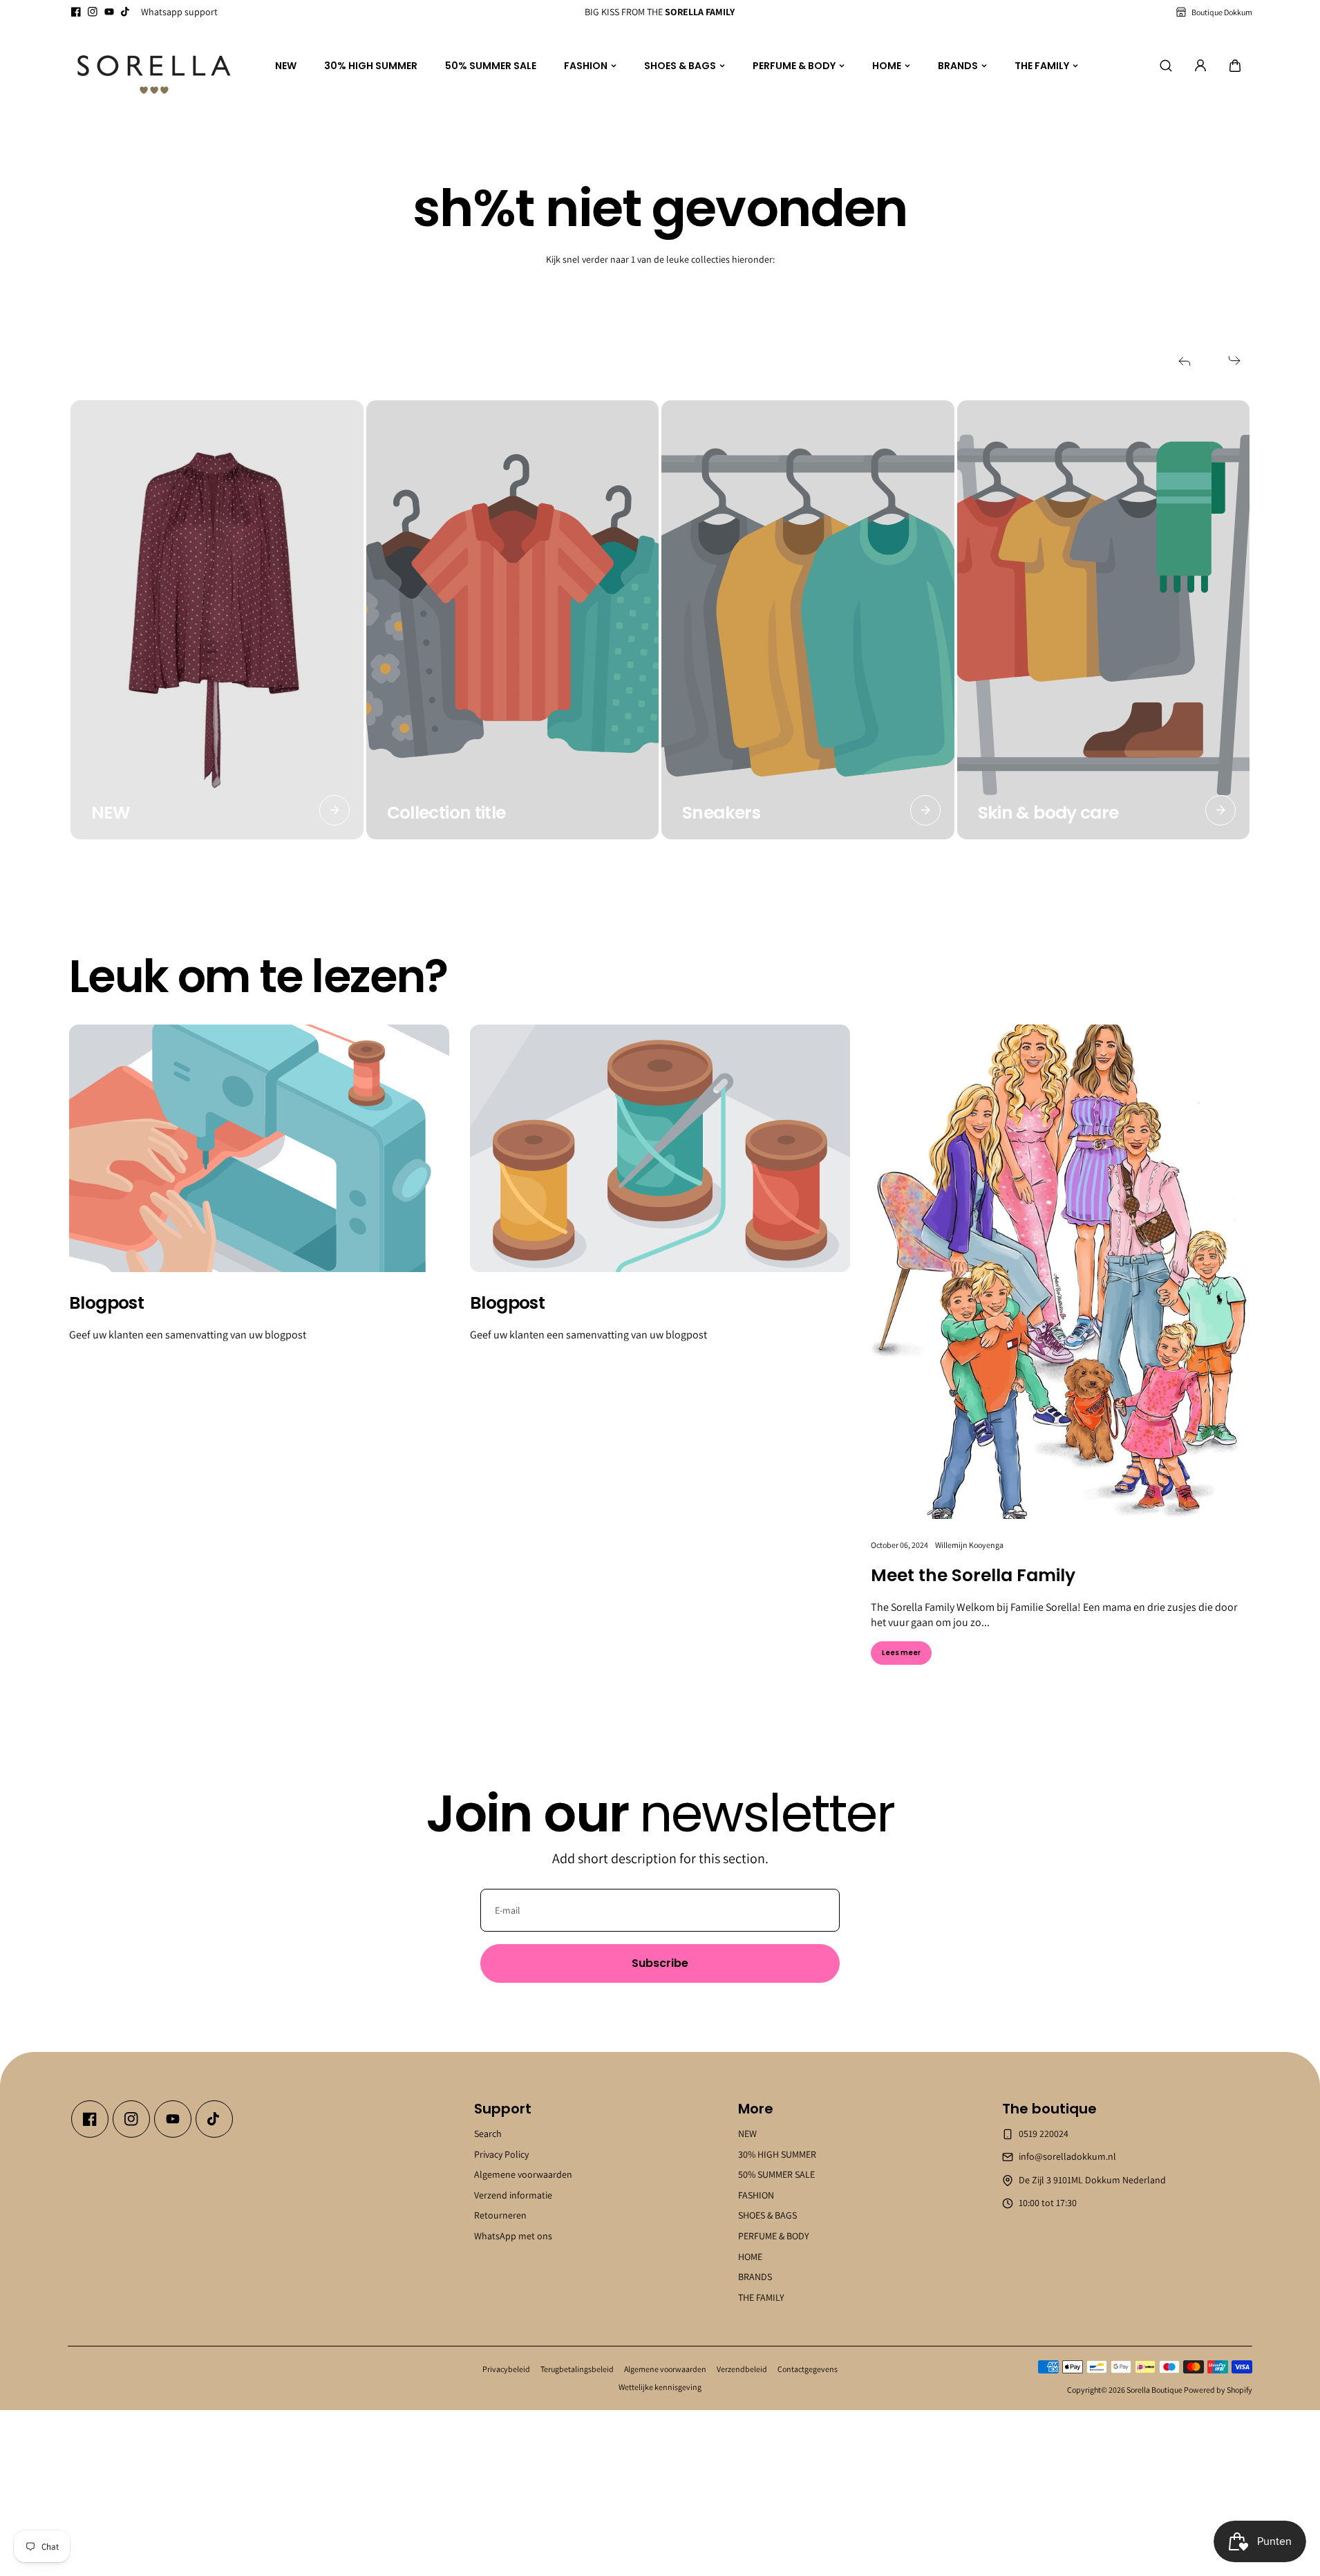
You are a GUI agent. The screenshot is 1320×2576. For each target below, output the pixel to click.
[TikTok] (126, 12)
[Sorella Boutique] (154, 66)
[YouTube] (109, 12)
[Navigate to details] (334, 810)
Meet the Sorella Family (973, 1575)
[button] (1235, 66)
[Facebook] (76, 12)
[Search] (1166, 66)
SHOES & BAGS (680, 66)
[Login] (1200, 66)
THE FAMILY (1042, 66)
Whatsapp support (179, 12)
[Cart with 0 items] (1235, 66)
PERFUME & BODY (794, 66)
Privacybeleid (506, 2369)
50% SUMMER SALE (491, 66)
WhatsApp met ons (513, 2236)
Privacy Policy (501, 2154)
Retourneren (500, 2215)
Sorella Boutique (1154, 2390)
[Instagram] (93, 12)
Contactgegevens (808, 2369)
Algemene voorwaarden (523, 2174)
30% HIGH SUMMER (371, 66)
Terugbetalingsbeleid (577, 2369)
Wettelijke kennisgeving (660, 2387)
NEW (286, 66)
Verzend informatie (513, 2195)
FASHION (586, 66)
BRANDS (958, 66)
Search (488, 2134)
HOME (887, 66)
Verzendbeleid (742, 2369)
